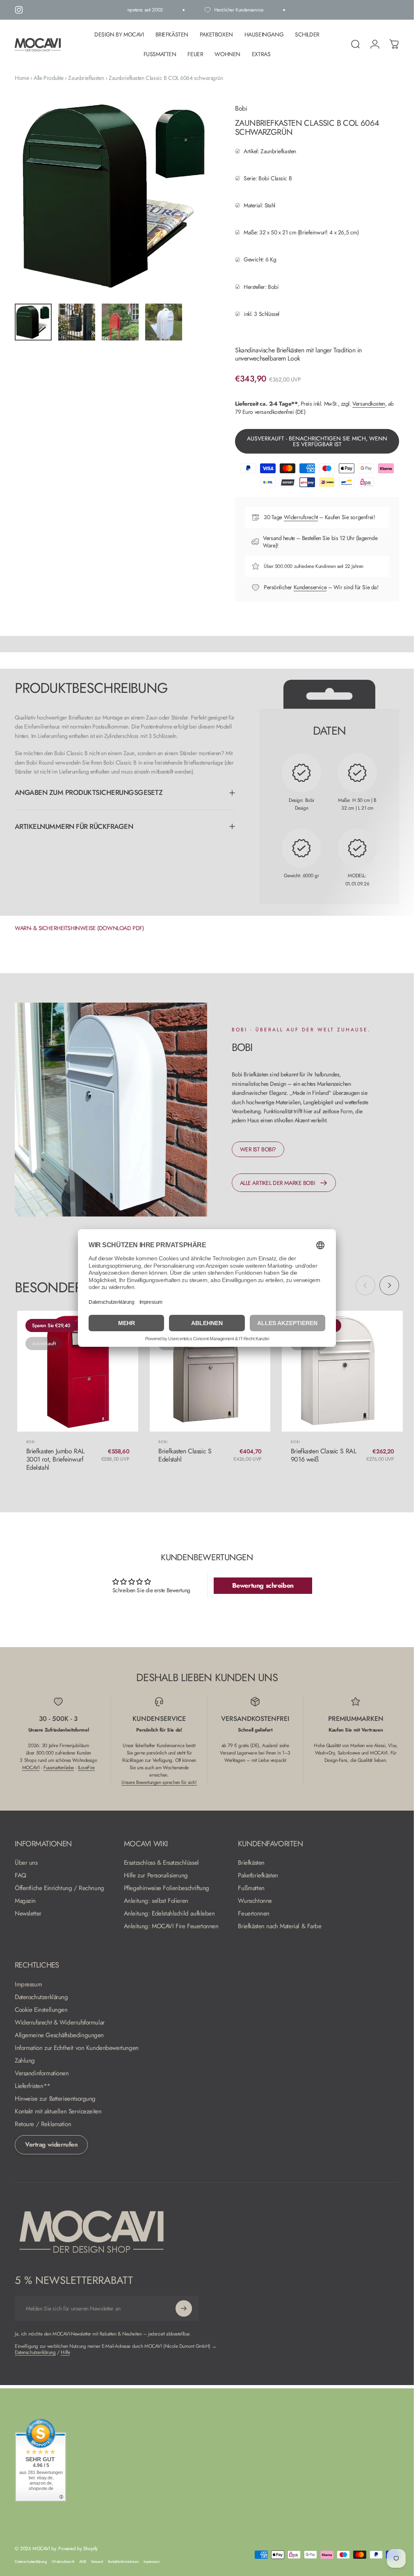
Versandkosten (369, 404)
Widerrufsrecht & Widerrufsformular (60, 2023)
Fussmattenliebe (59, 1768)
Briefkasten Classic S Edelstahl (185, 1455)
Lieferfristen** (33, 2086)
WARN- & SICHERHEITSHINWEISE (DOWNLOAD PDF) (79, 928)
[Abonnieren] (184, 2308)
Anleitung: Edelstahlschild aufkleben (169, 1914)
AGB (83, 2562)
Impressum (28, 1985)
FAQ (21, 1876)
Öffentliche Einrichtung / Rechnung (59, 1888)
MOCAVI (31, 1768)
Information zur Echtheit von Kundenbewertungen (77, 2048)
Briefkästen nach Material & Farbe (280, 1926)
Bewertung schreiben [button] (263, 1585)
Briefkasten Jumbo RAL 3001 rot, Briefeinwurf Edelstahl (55, 1459)
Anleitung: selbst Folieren (156, 1901)
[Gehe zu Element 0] (33, 322)
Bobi (241, 108)
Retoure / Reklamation (43, 2124)
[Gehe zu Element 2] (77, 322)
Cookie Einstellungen (41, 2010)
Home (22, 78)
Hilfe (65, 2352)
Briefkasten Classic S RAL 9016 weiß (324, 1455)
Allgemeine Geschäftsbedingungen (59, 2035)
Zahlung (25, 2061)
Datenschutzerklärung (41, 1997)
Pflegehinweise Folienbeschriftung (167, 1888)
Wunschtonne (255, 1901)
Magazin (25, 1901)
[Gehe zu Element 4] (164, 322)
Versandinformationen (42, 2073)
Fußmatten (251, 1888)
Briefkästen (251, 1863)
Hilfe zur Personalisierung (156, 1876)
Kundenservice (310, 587)
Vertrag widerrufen (51, 2145)
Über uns (26, 1863)
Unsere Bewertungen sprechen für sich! (159, 1782)
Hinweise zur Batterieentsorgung (55, 2099)
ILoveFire (86, 1768)
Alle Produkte (49, 78)
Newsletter (28, 1914)
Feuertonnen (253, 1914)
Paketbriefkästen (258, 1876)
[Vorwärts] (199, 209)
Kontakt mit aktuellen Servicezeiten (58, 2112)
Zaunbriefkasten (86, 78)
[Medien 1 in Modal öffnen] (117, 195)
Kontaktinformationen (123, 2562)
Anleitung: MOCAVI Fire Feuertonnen (171, 1926)
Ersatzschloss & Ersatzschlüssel (161, 1863)
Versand (97, 2562)
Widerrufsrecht (301, 517)
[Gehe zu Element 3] (120, 322)
